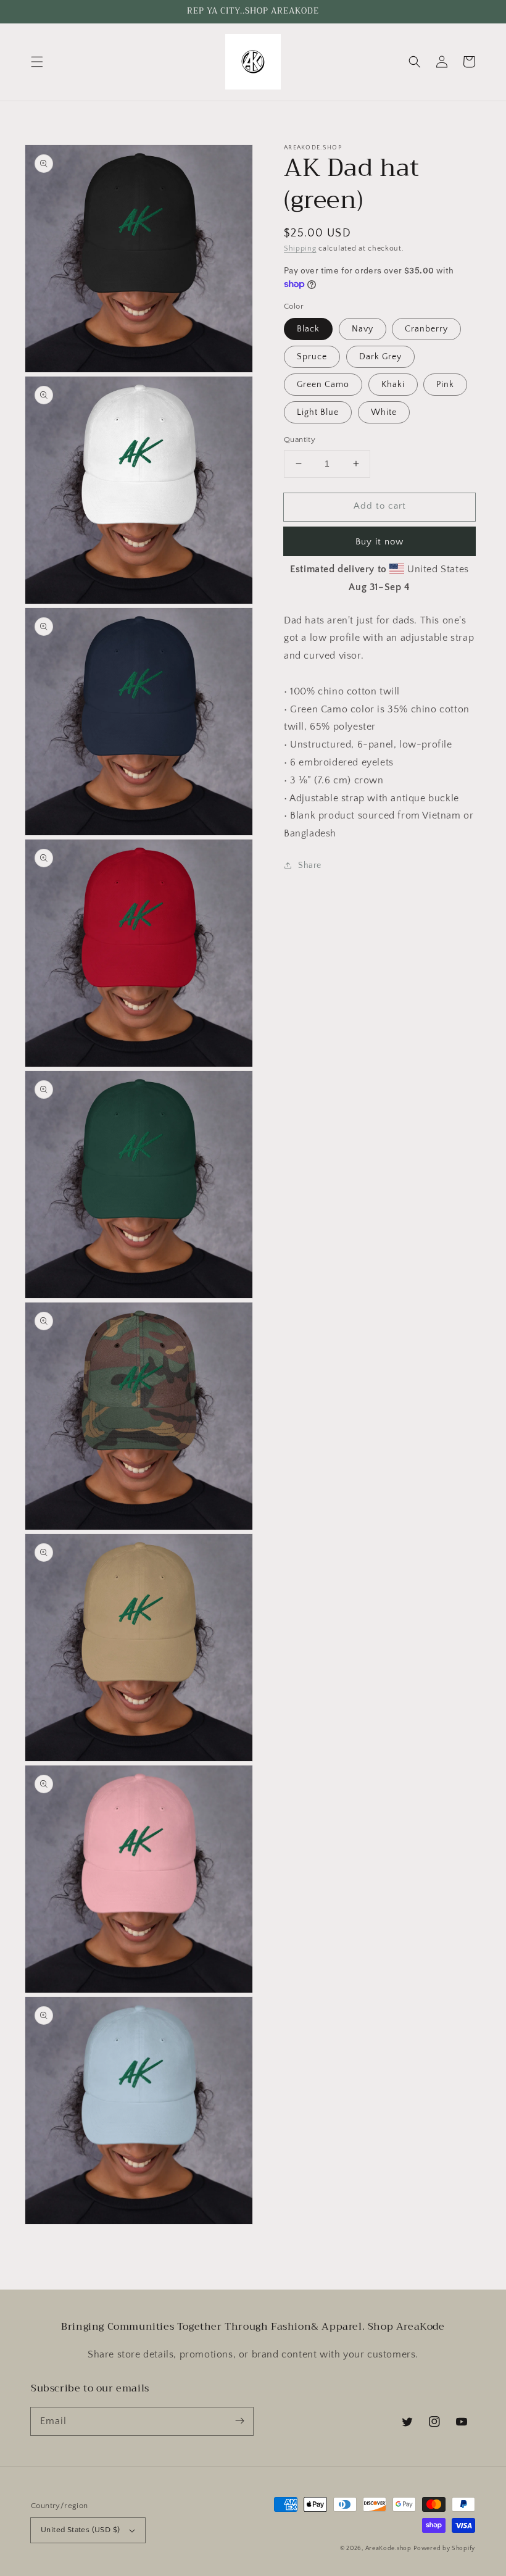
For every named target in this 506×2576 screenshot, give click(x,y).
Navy (363, 329)
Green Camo (323, 385)
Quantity (300, 440)
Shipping (300, 248)
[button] (37, 62)
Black (308, 329)
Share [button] (310, 865)
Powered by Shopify (444, 2549)
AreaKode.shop (388, 2549)
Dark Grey (380, 357)
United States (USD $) (80, 2530)
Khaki (393, 385)
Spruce (312, 357)
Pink (445, 385)
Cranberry (426, 329)
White (384, 412)
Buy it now (379, 542)
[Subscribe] (239, 2421)
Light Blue (318, 412)
